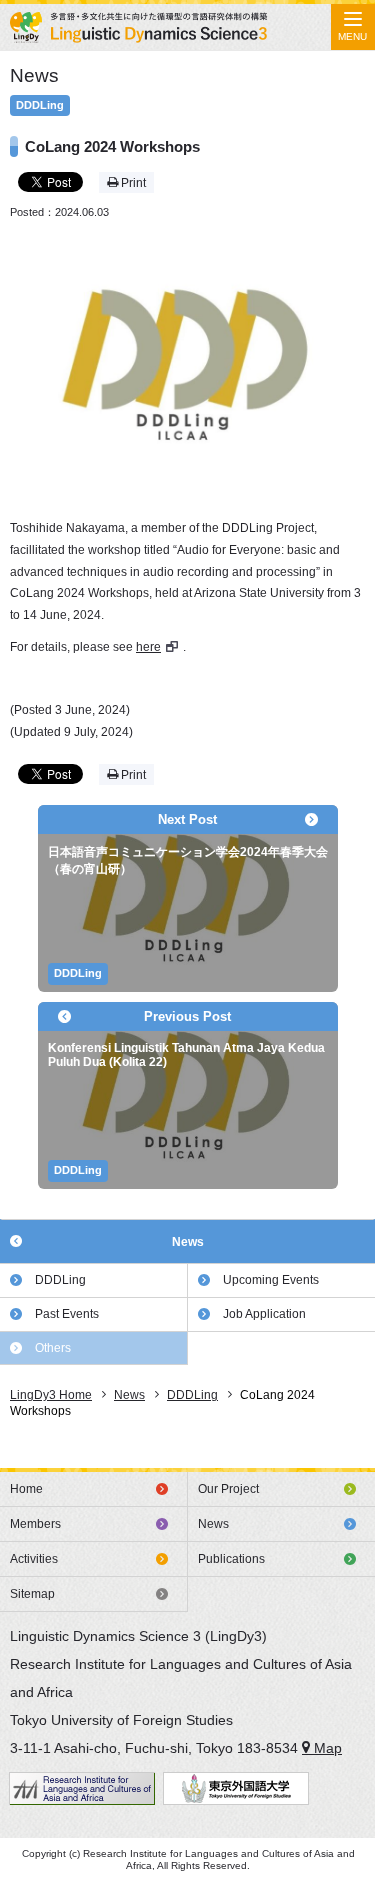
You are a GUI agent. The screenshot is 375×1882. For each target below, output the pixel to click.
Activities (34, 1559)
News (188, 1242)
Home (26, 1489)
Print (132, 183)
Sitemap (32, 1594)
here (148, 647)
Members (35, 1524)
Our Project (228, 1489)
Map (326, 1748)
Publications (231, 1559)
